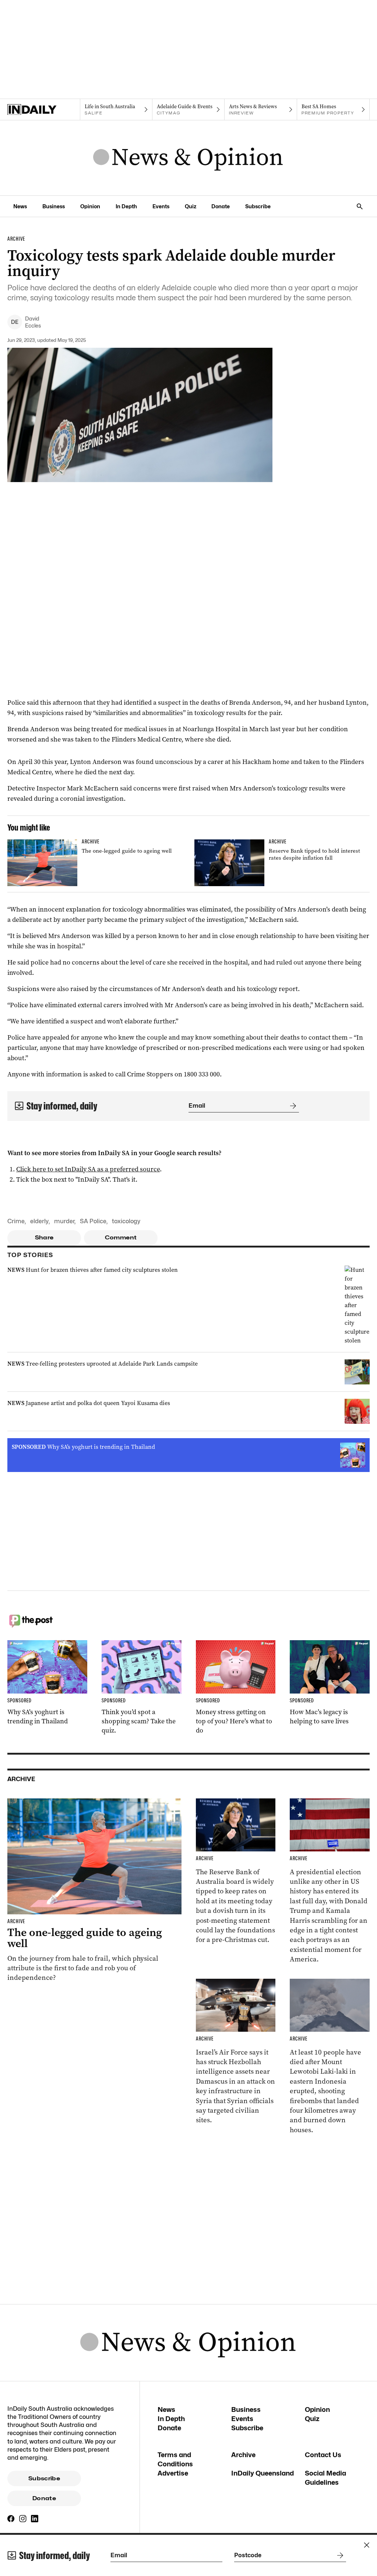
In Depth (126, 206)
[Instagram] (23, 2519)
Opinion (90, 206)
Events (161, 206)
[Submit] (292, 1106)
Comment (121, 1238)
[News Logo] (188, 158)
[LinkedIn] (35, 2519)
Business (54, 206)
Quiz (191, 206)
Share (44, 1238)
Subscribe (258, 206)
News (20, 206)
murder (64, 1221)
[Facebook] (11, 2519)
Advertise (173, 2473)
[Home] (44, 110)
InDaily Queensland (263, 2473)
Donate (221, 206)
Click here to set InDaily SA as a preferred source (88, 1169)
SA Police (93, 1221)
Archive (243, 2455)
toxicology (126, 1221)
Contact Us (323, 2455)
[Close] (367, 2545)
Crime (16, 1221)
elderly (39, 1221)
